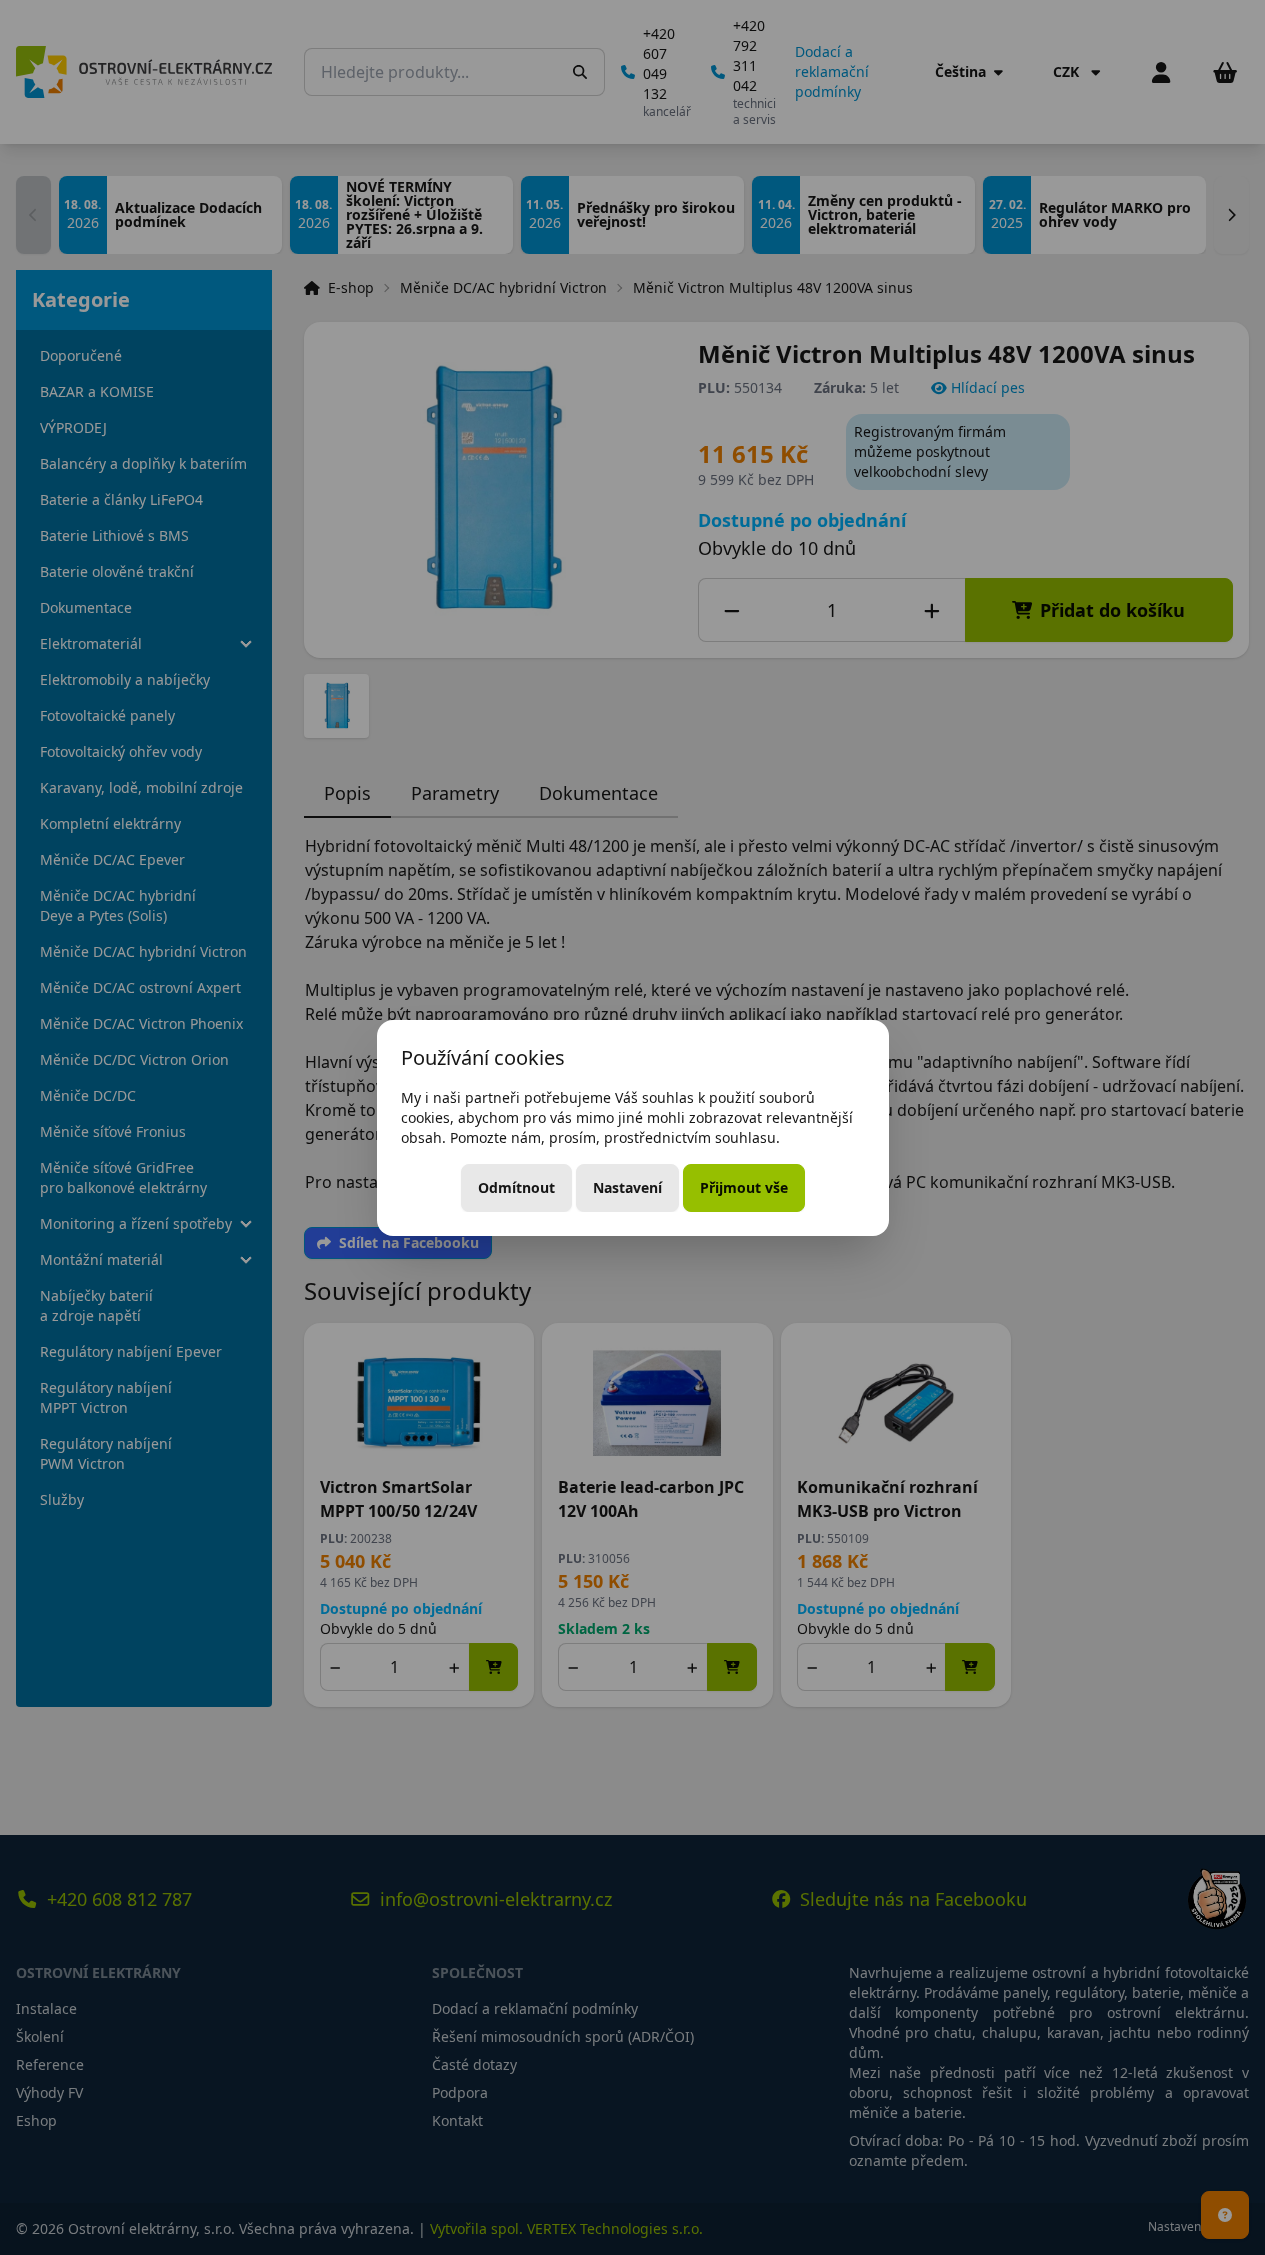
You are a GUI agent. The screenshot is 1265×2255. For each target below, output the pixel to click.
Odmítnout (516, 1187)
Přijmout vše (744, 1187)
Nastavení (627, 1187)
